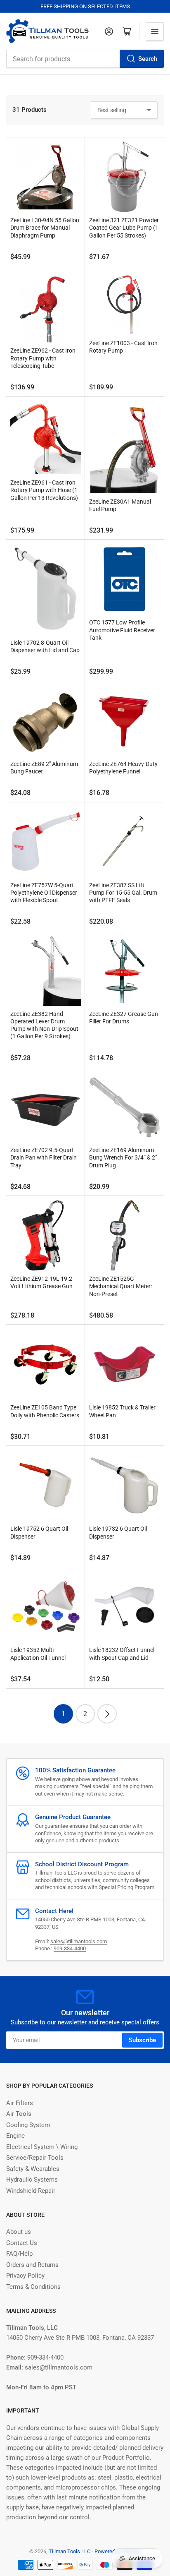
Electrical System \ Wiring (42, 2147)
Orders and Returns (32, 2265)
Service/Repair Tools (35, 2158)
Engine (15, 2136)
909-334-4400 (70, 1948)
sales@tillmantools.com (79, 1941)
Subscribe (142, 2040)
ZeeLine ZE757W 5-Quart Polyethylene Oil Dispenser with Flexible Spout (44, 893)
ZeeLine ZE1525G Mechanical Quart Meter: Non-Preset (120, 1286)
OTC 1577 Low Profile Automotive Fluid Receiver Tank (122, 630)
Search (148, 59)
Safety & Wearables (33, 2169)
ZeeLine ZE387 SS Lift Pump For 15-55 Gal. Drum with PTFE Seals (123, 893)
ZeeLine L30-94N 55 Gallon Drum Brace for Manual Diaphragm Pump (45, 228)
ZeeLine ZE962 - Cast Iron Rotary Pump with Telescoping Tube (43, 358)
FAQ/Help (19, 2254)
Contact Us (22, 2243)
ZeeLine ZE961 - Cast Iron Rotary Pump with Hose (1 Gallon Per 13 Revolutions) (44, 490)
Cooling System (28, 2125)
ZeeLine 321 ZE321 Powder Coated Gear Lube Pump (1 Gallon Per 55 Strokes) (124, 228)
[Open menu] (155, 31)
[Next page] (107, 1714)
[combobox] (85, 59)
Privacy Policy (25, 2276)
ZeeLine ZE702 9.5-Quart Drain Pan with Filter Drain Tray (44, 1157)
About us (19, 2232)
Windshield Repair (31, 2191)
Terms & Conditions (33, 2287)
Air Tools (19, 2114)
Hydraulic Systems (32, 2180)
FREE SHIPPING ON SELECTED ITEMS (85, 6)
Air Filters (20, 2103)
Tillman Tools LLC (70, 2551)
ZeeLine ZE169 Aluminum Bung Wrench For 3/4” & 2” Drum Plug (123, 1157)
